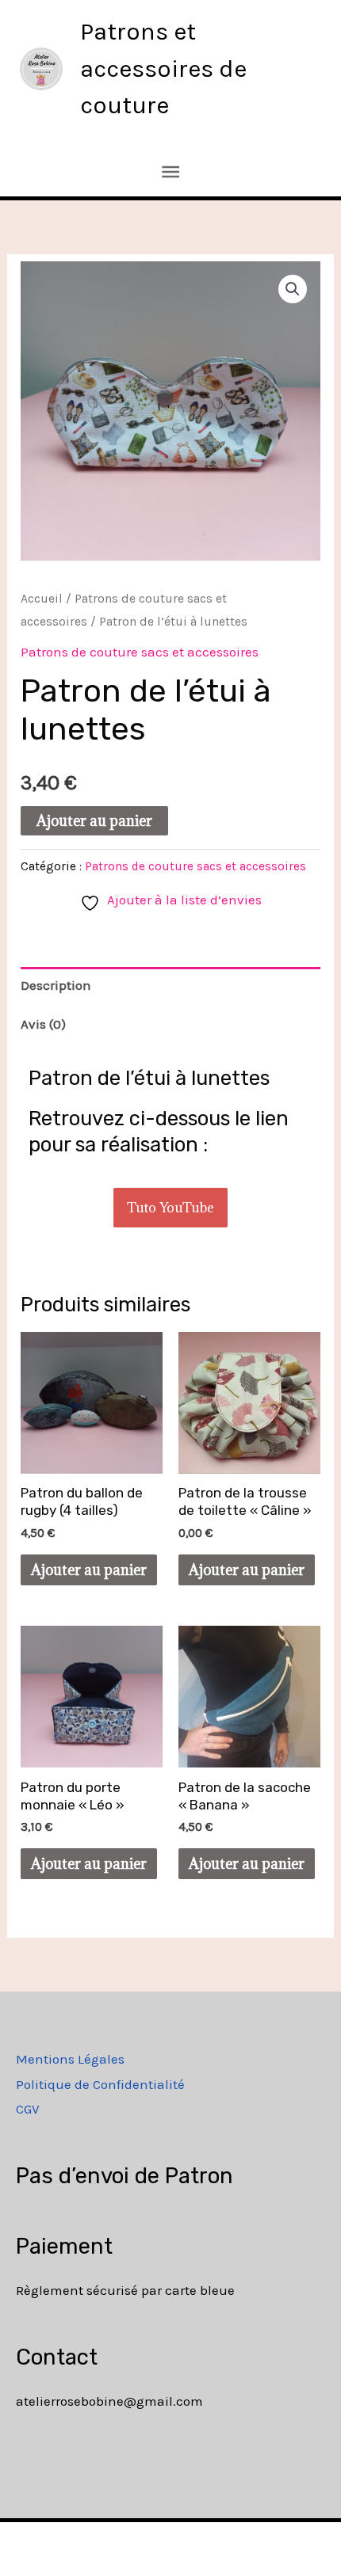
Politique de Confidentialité (100, 2084)
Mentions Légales (70, 2059)
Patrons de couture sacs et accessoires (140, 652)
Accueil (42, 599)
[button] (293, 289)
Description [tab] (56, 985)
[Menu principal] (170, 172)
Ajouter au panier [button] (89, 1570)
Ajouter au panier (94, 821)
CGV (28, 2109)
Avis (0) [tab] (43, 1024)
